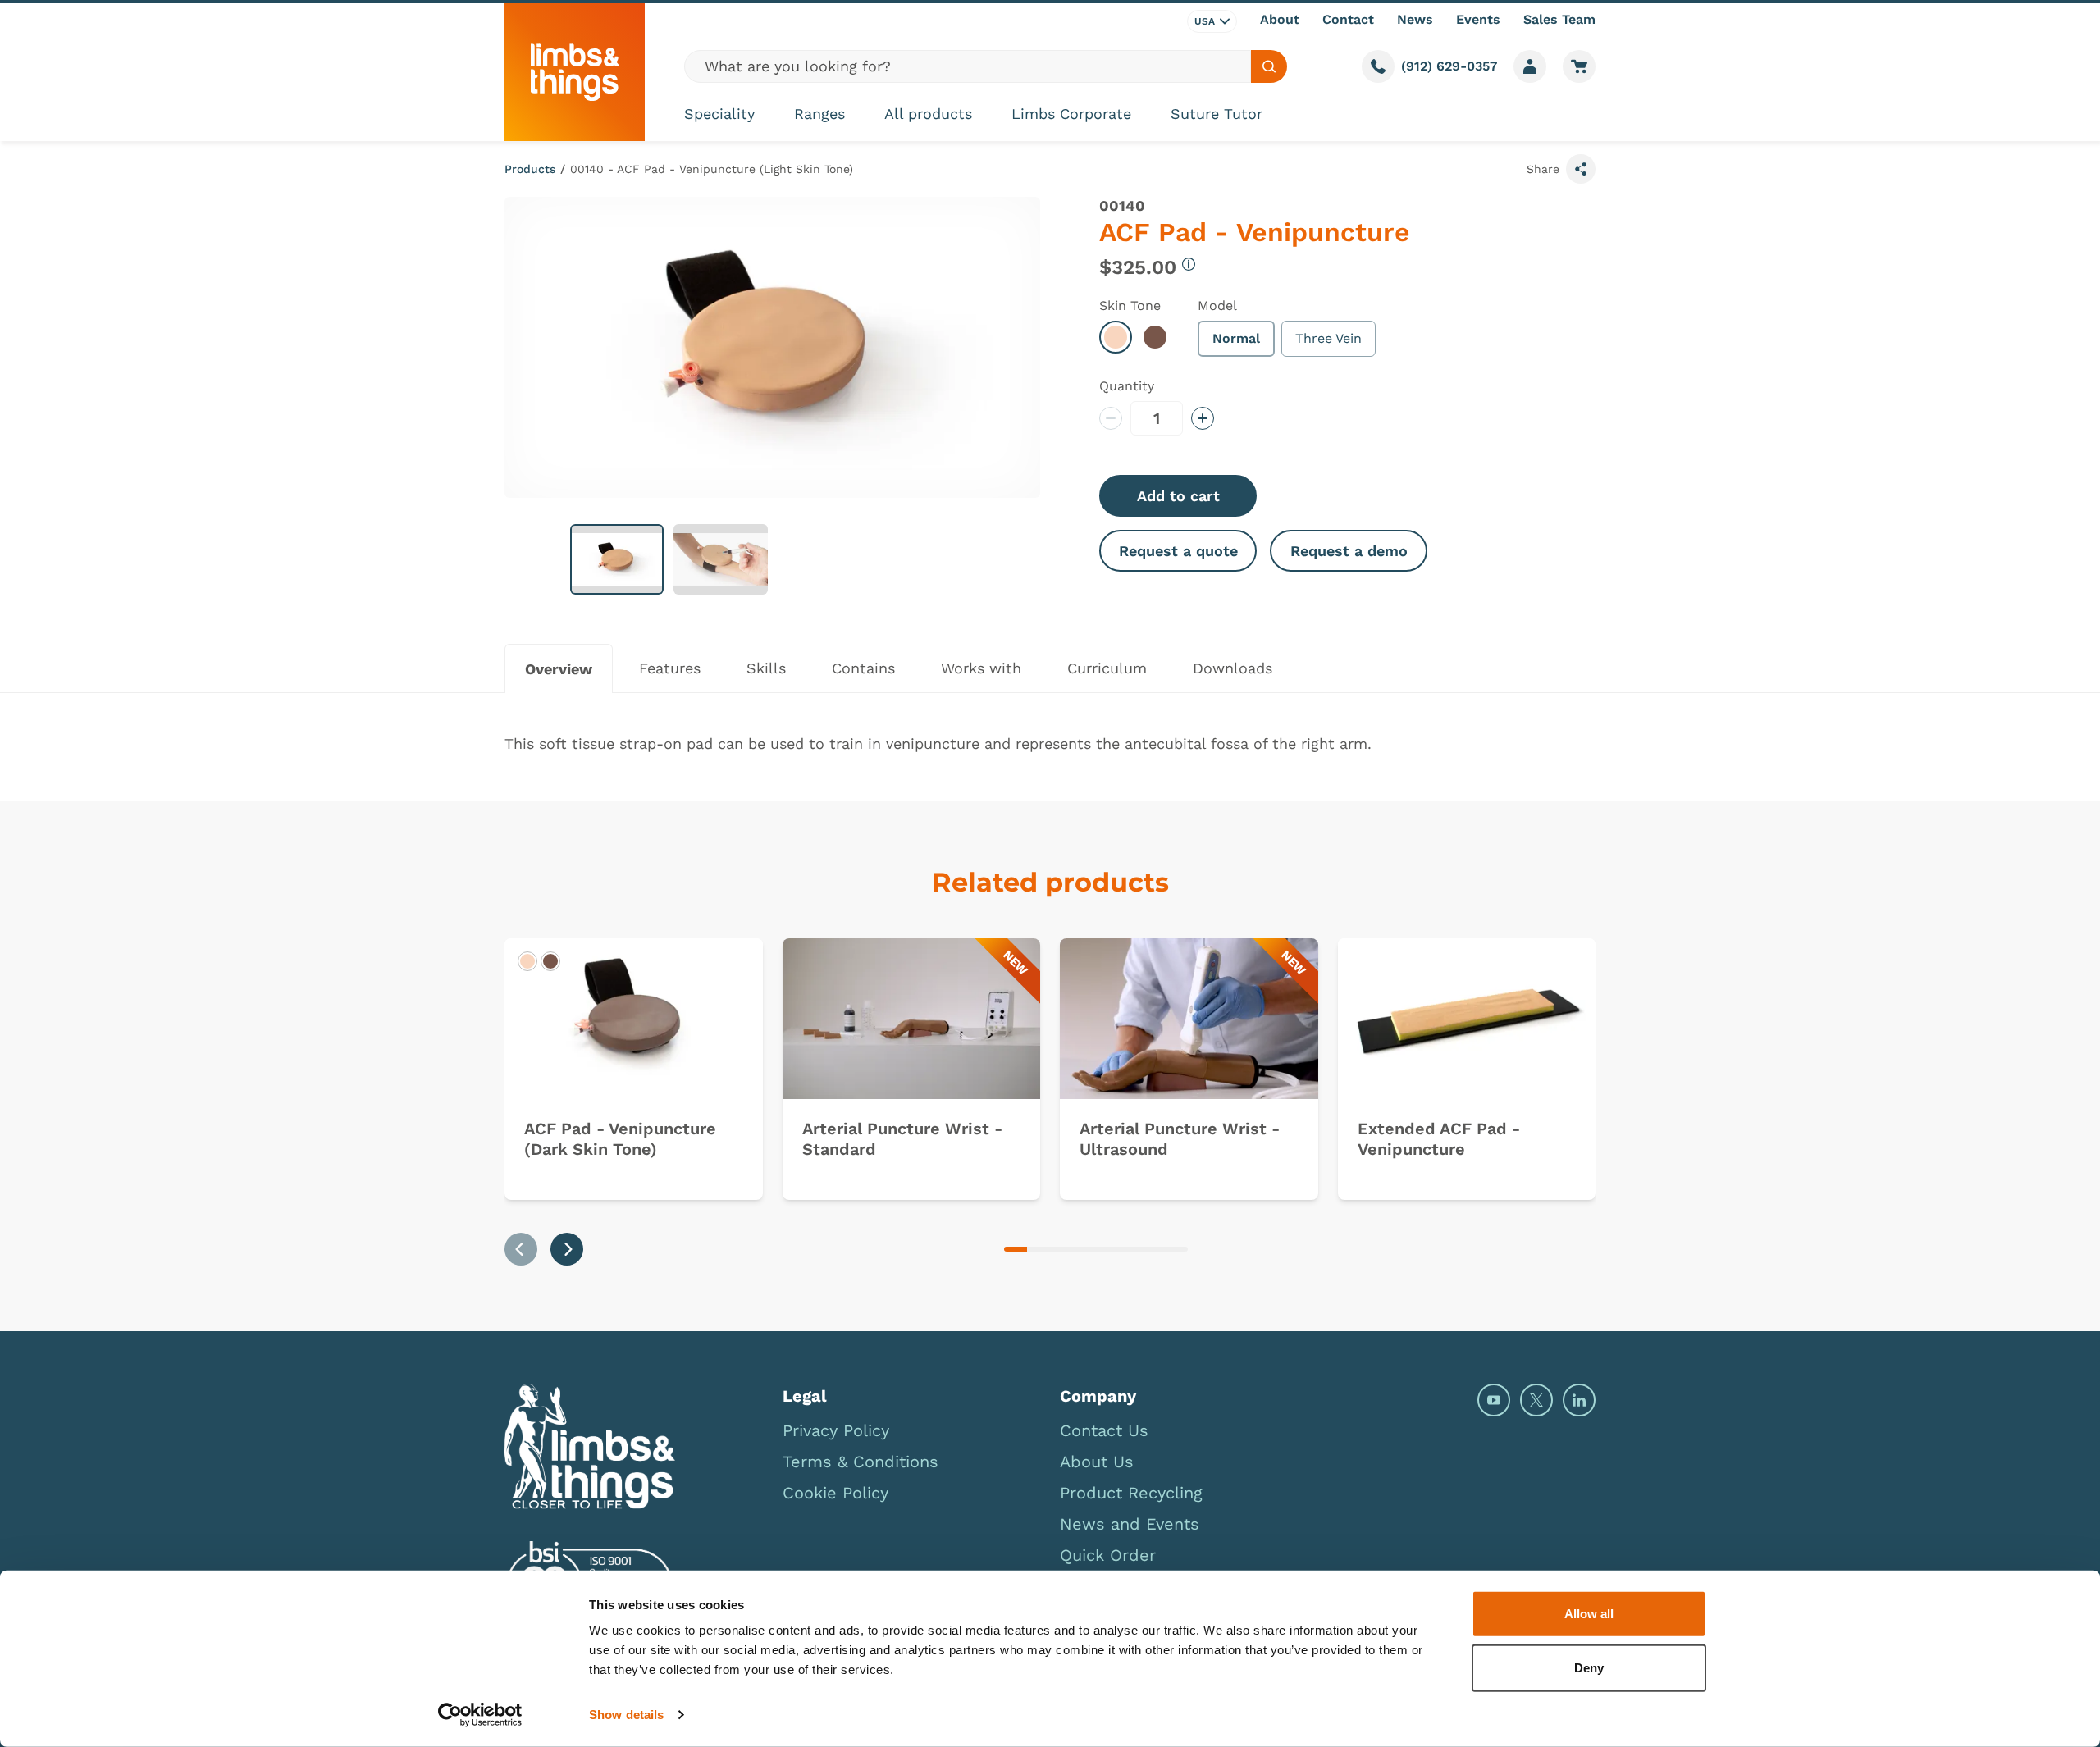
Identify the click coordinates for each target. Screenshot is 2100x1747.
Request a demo (1349, 551)
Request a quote (1178, 551)
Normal (1236, 338)
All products (928, 114)
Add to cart (1178, 496)
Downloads (1233, 668)
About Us (1097, 1462)
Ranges (819, 114)
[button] (617, 559)
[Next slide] (567, 1249)
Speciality (719, 114)
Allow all (1589, 1614)
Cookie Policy (835, 1493)
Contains (863, 668)
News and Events (1130, 1524)
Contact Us (1104, 1430)
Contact (1348, 19)
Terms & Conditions (861, 1462)
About (1280, 19)
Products (530, 169)
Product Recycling (1131, 1493)
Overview (559, 669)
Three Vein (1328, 338)
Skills (766, 668)
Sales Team (1559, 19)
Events (1478, 19)
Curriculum (1107, 668)
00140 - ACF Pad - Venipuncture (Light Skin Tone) (712, 169)
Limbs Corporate (1071, 114)
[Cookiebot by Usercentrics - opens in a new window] (480, 1715)
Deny (1589, 1667)
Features (670, 668)
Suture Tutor (1217, 114)
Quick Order (1108, 1555)
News (1415, 19)
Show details (626, 1715)
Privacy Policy (836, 1430)
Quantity (1127, 386)
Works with (981, 668)
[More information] (1189, 264)
